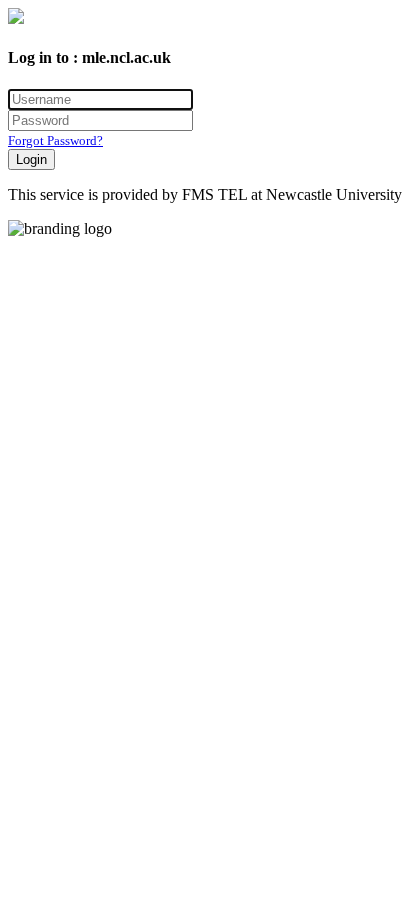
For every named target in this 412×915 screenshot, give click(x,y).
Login (31, 159)
